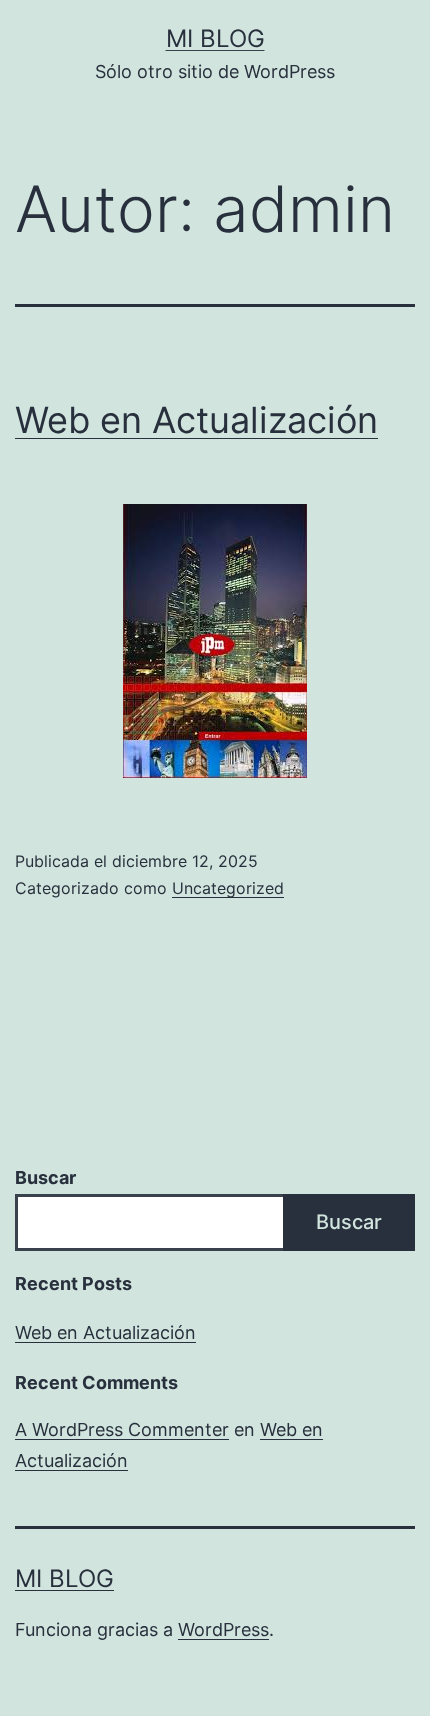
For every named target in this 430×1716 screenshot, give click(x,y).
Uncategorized (228, 888)
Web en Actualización (196, 420)
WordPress (223, 1629)
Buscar (45, 1177)
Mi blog (215, 38)
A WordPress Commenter (122, 1429)
